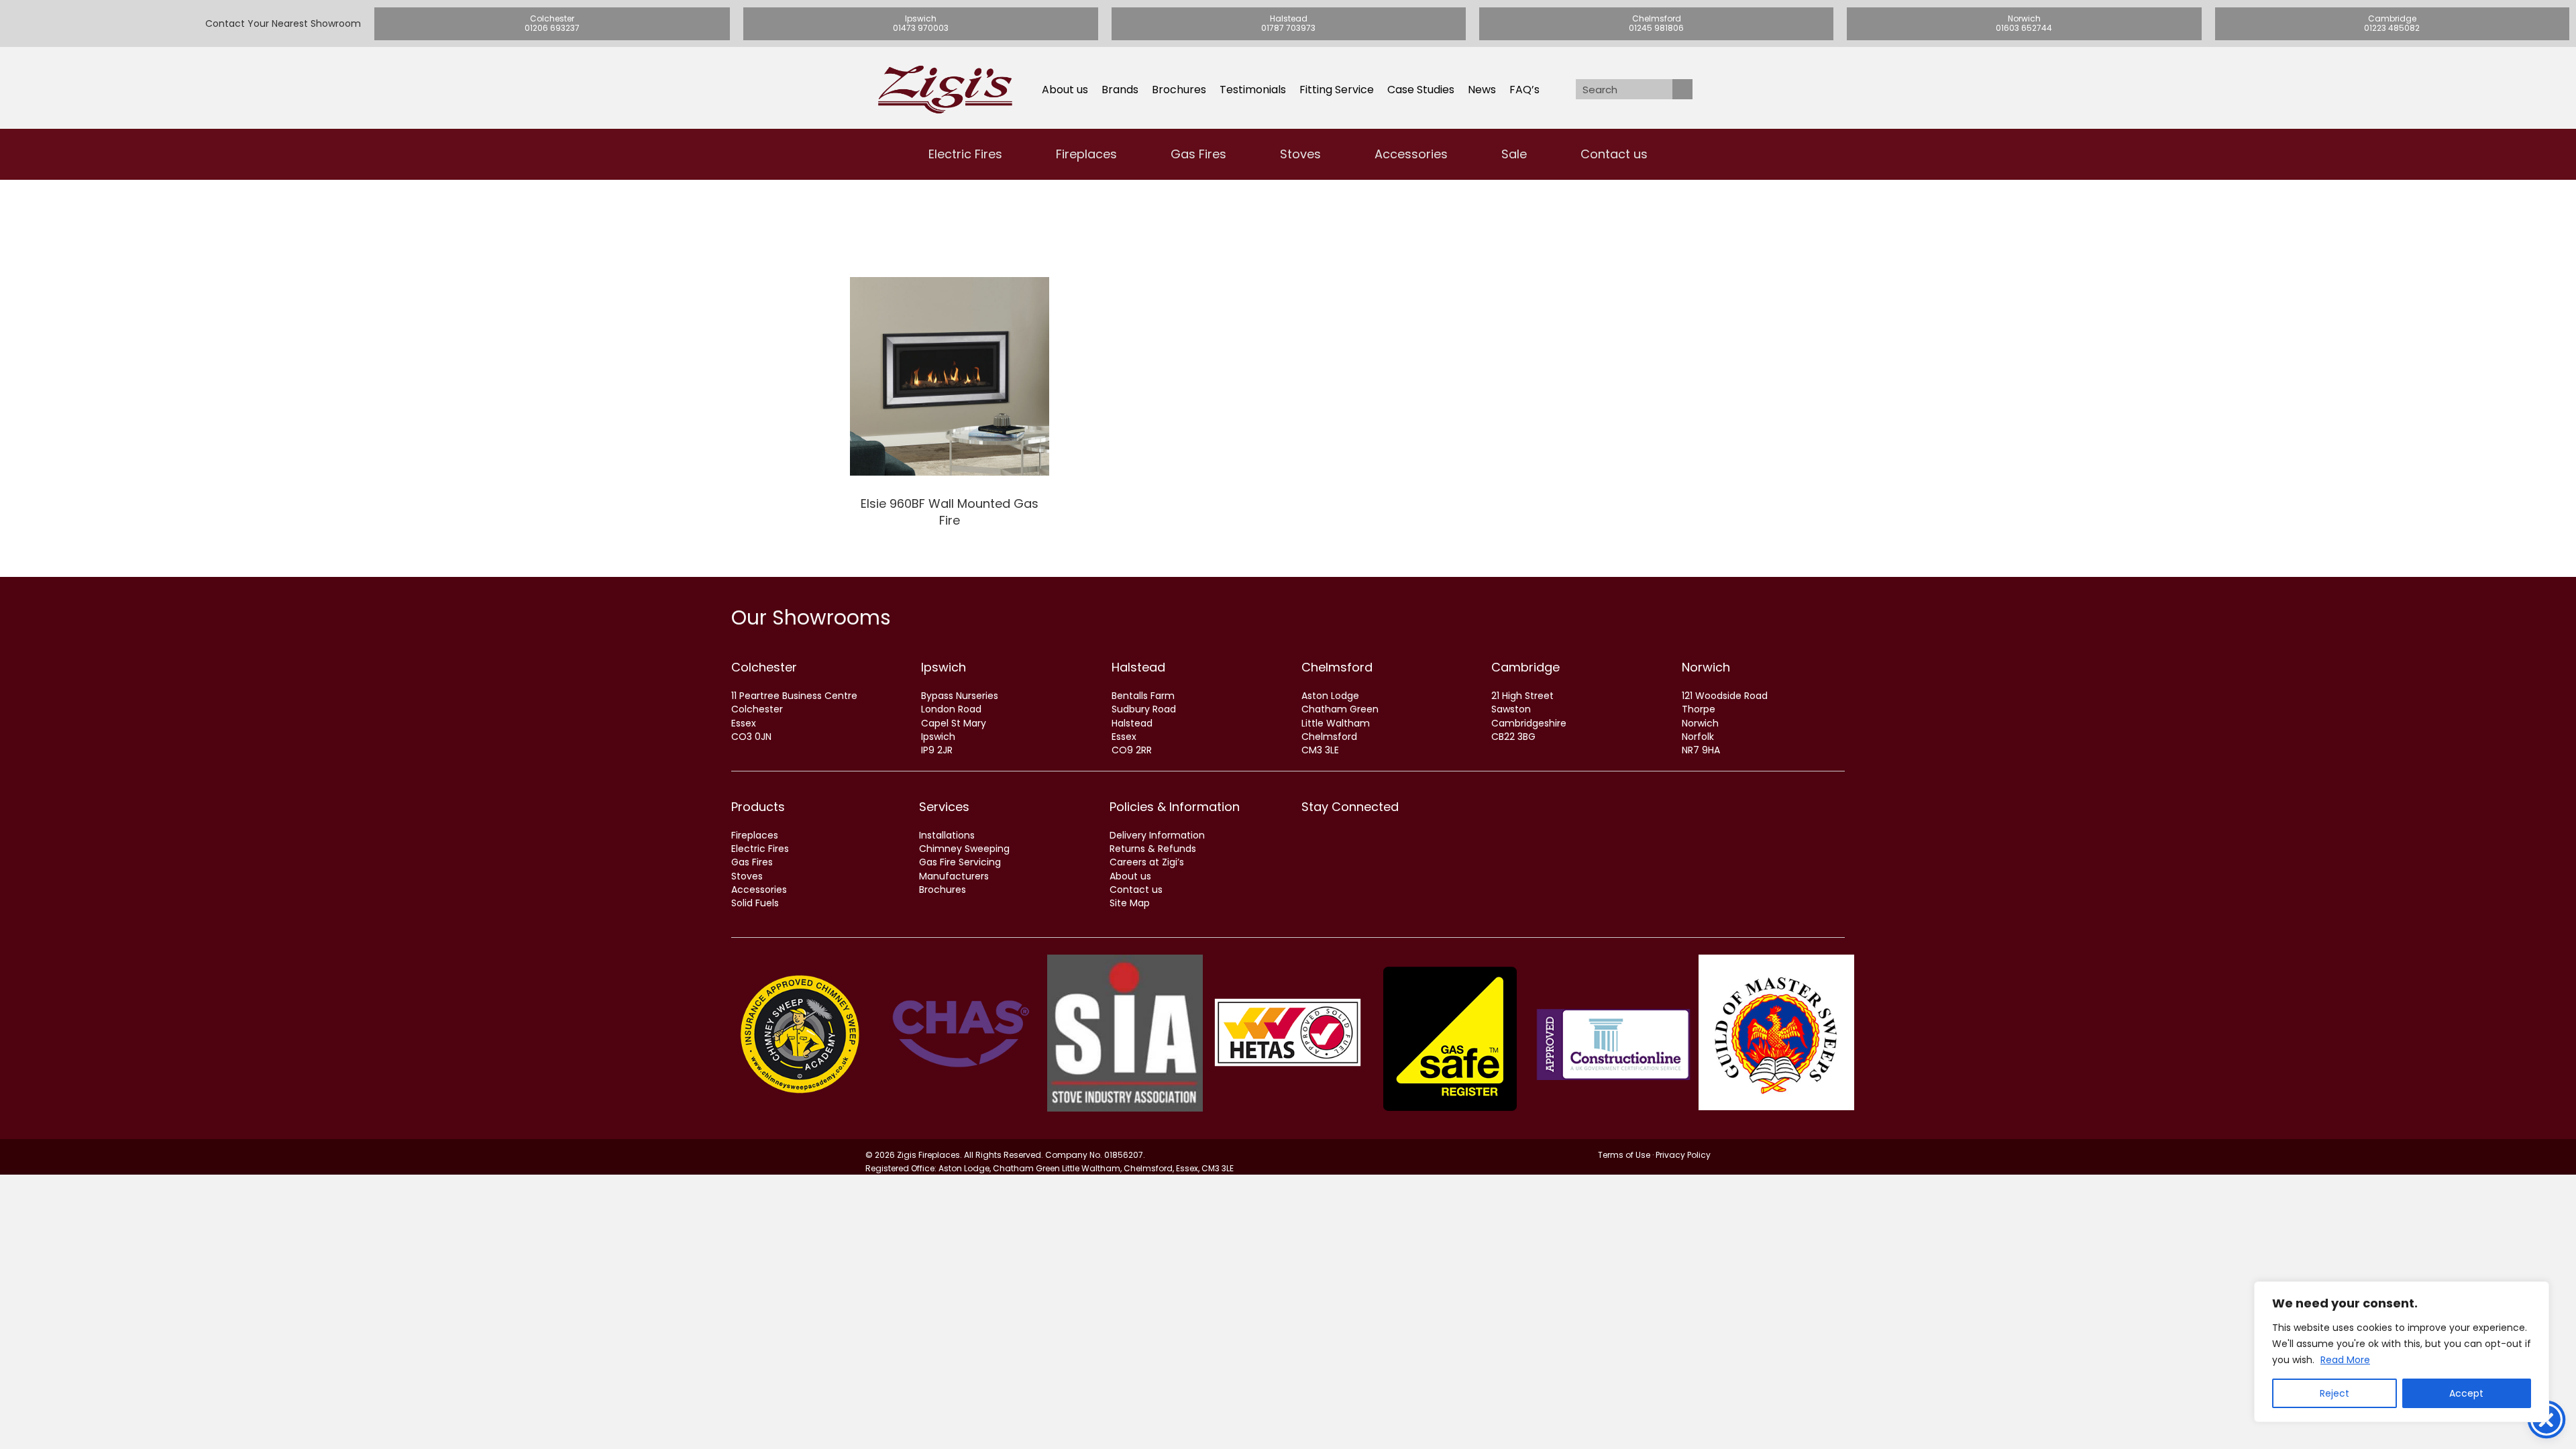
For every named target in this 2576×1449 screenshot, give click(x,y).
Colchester (764, 667)
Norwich (1706, 667)
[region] (2402, 1352)
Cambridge (1525, 667)
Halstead (1138, 667)
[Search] (1682, 89)
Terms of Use (1624, 1155)
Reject (2334, 1393)
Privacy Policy (1683, 1155)
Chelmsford (1337, 667)
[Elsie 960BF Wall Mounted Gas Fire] (950, 408)
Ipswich (944, 667)
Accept (2466, 1393)
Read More (2345, 1360)
